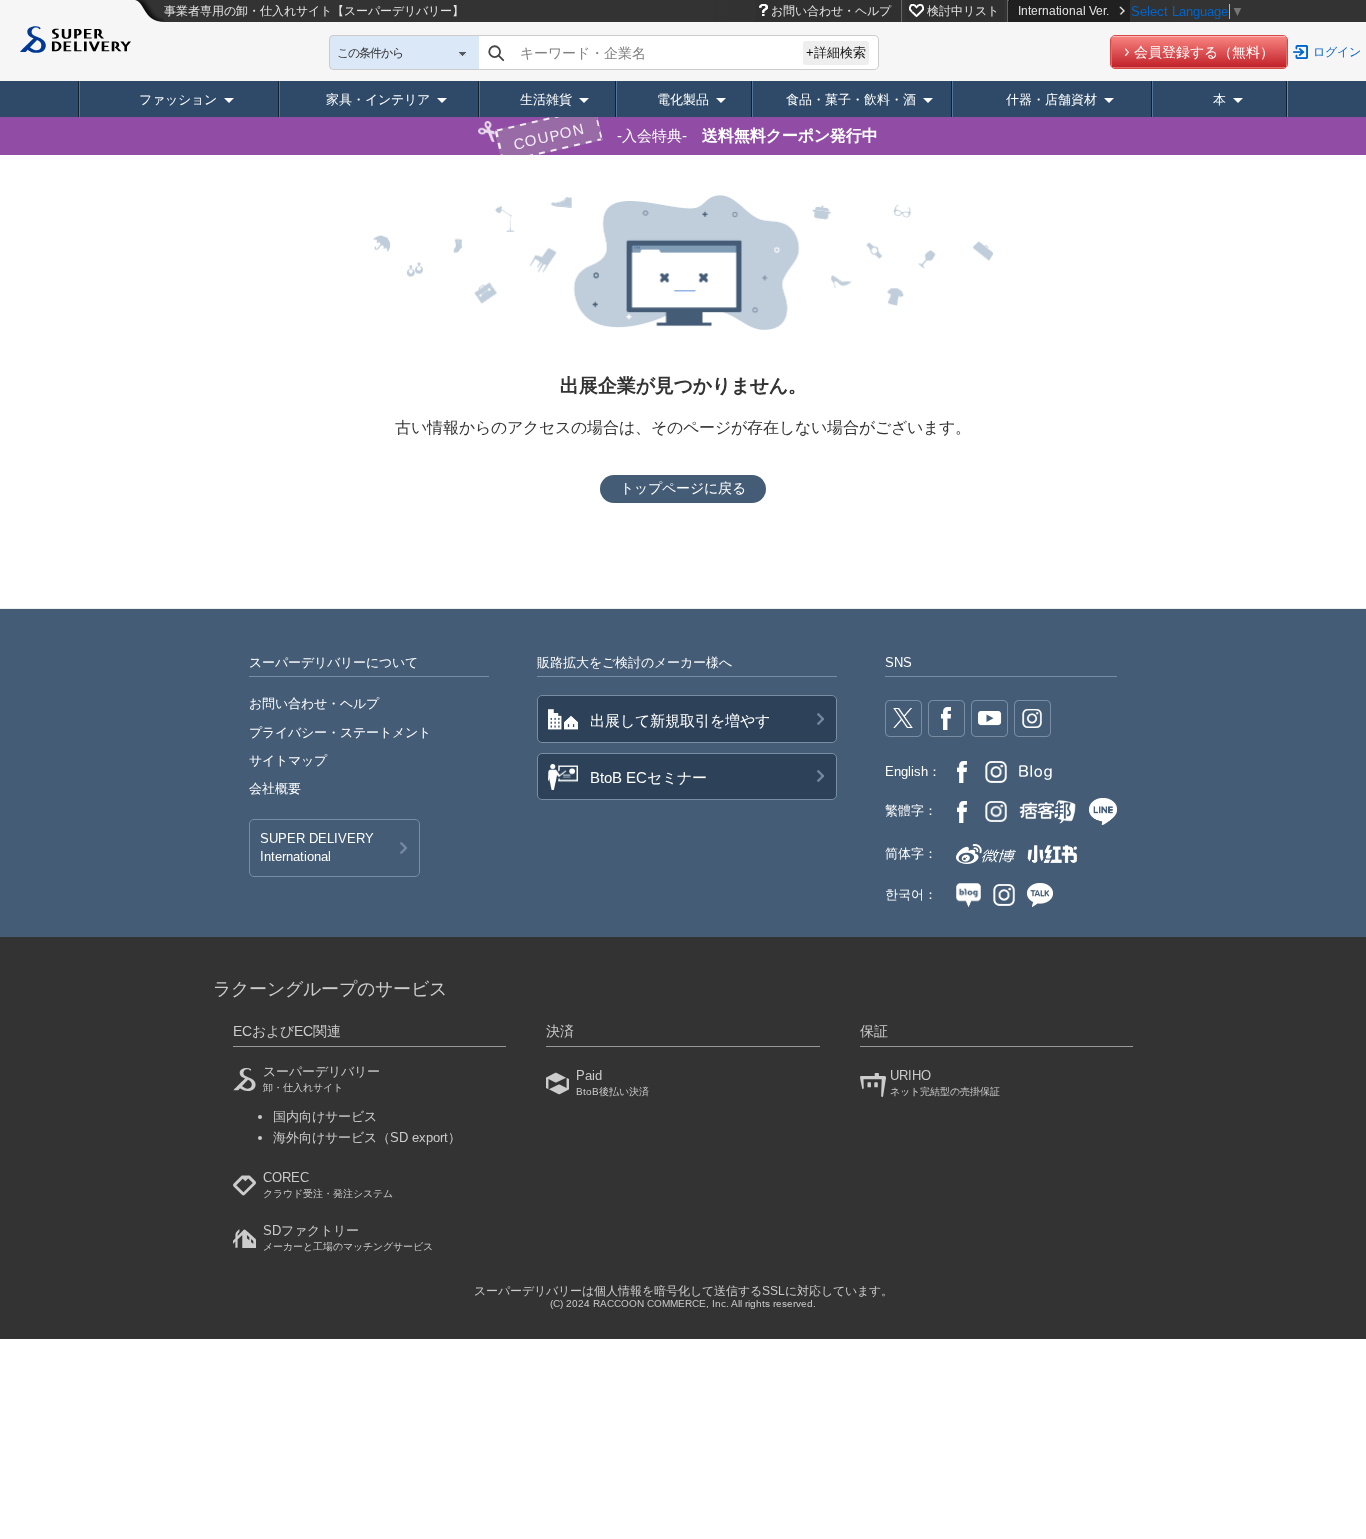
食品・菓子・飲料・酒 (851, 99)
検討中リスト (963, 11)
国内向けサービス (325, 1116)
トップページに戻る (683, 488)
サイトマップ (288, 760)
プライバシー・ (340, 732)
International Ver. (1063, 11)
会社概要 (275, 788)
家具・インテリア (378, 99)
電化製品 (683, 99)
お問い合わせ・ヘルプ (831, 11)
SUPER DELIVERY (317, 847)
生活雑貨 (546, 99)
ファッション (178, 99)
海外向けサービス (367, 1137)
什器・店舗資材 (1051, 99)
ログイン (1337, 52)
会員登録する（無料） (1204, 52)
